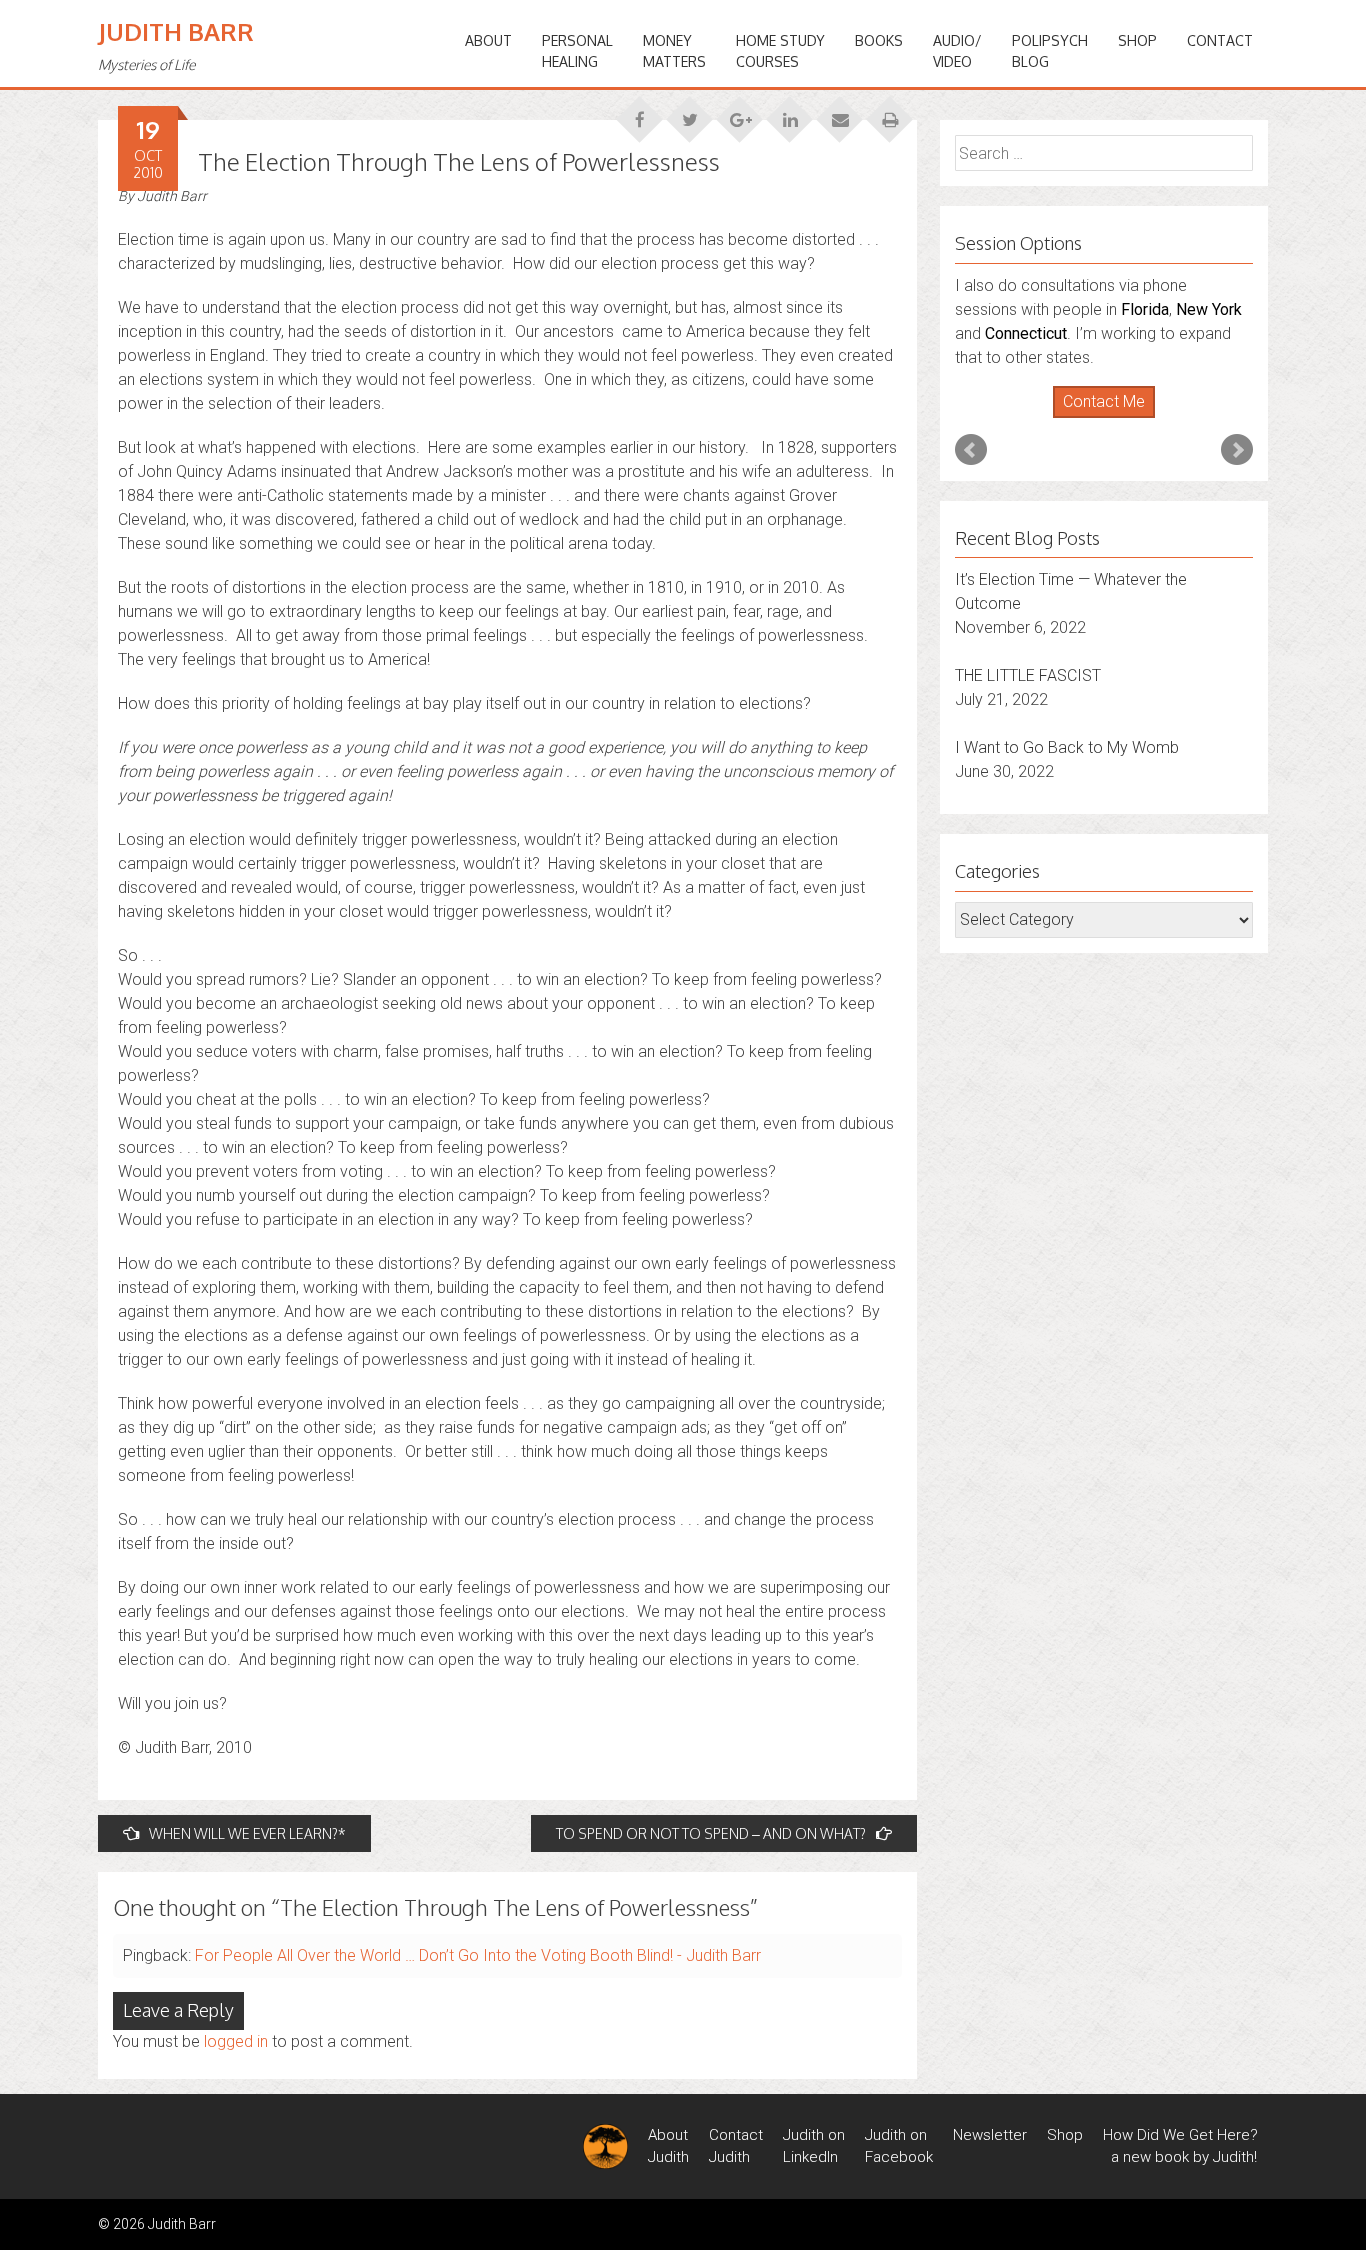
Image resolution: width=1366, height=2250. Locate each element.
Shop (1137, 40)
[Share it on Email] (840, 113)
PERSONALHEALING (577, 51)
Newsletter (990, 2135)
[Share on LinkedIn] (790, 113)
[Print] (890, 113)
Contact (1220, 40)
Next (1237, 450)
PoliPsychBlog (1050, 51)
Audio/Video (957, 51)
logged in (236, 2041)
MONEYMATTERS (674, 51)
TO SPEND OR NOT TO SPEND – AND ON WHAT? (711, 1833)
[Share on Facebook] (640, 113)
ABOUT (488, 40)
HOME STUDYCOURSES (780, 51)
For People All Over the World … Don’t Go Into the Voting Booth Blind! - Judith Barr (478, 1955)
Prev (971, 450)
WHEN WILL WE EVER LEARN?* (247, 1833)
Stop (1112, 418)
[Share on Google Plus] (740, 113)
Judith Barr (176, 31)
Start (1097, 418)
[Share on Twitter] (690, 113)
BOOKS (879, 40)
